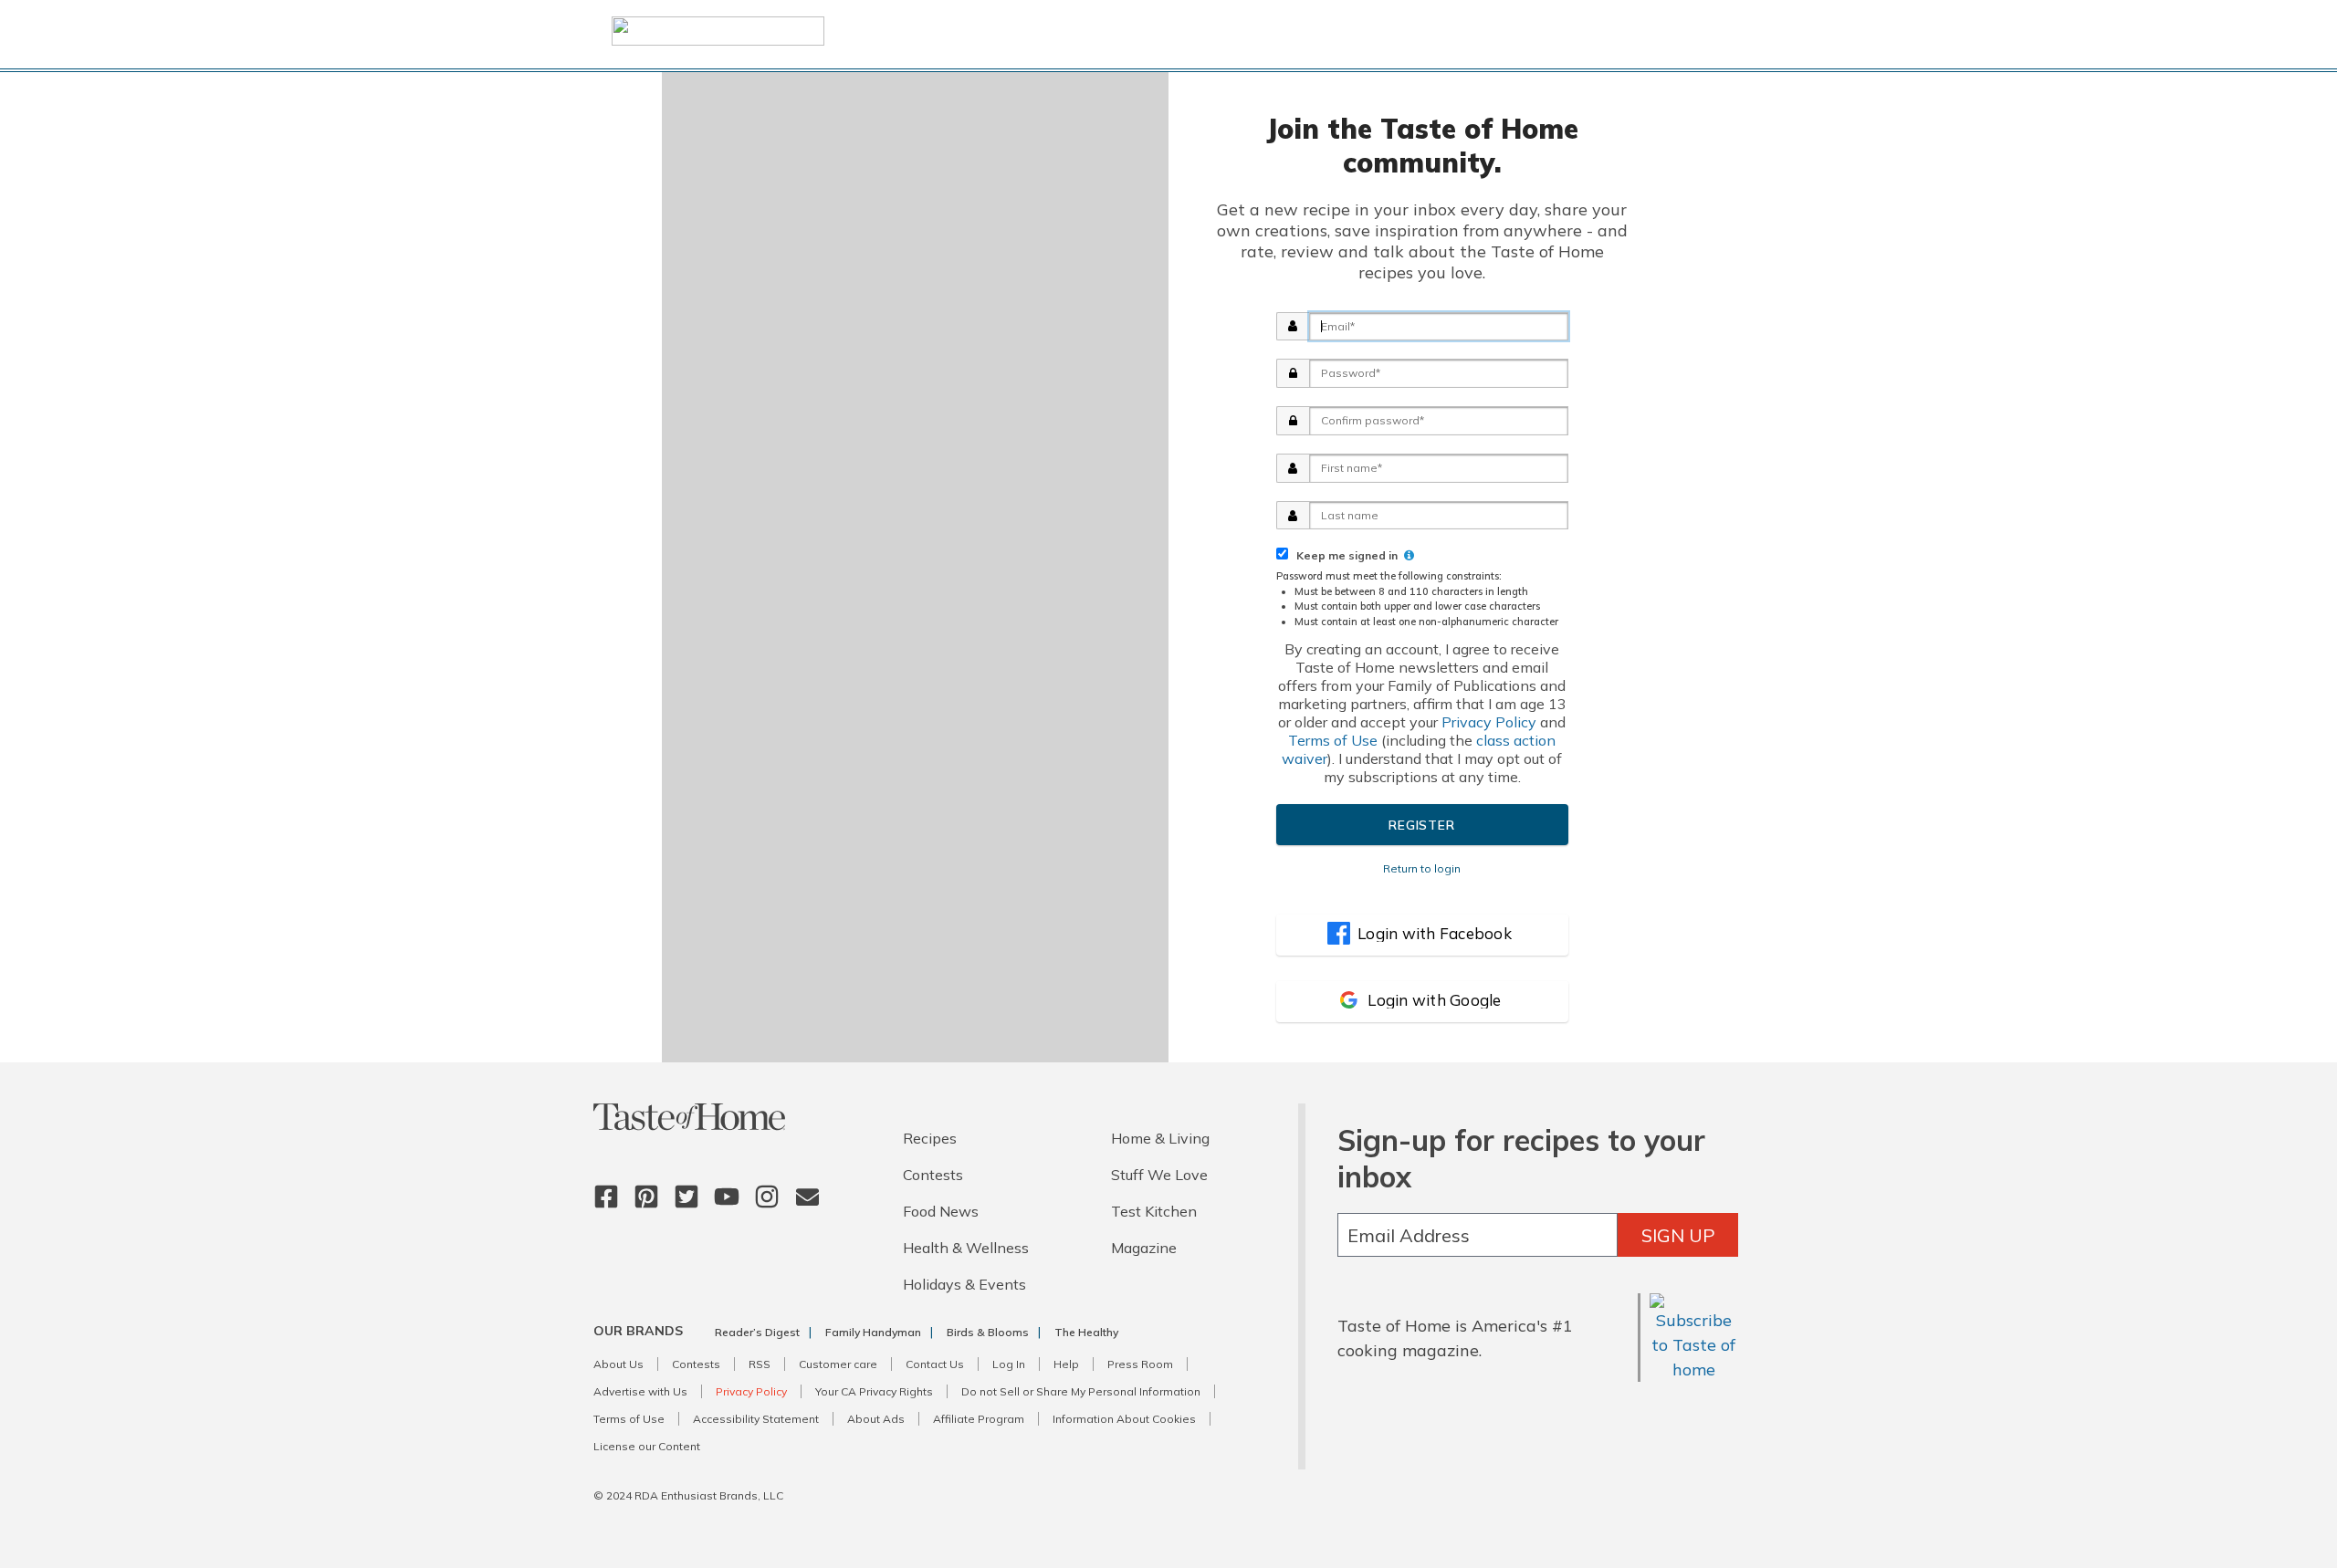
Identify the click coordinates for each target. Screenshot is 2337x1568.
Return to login (1422, 868)
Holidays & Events (964, 1284)
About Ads (876, 1419)
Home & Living (1160, 1138)
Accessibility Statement (756, 1419)
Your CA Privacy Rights (874, 1391)
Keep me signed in (1344, 555)
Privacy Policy (1489, 722)
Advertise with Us (640, 1391)
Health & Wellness (966, 1248)
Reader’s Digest (757, 1332)
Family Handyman (873, 1332)
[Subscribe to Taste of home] (1694, 1369)
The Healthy (1086, 1332)
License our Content (647, 1446)
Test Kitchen (1154, 1211)
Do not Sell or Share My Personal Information (1081, 1391)
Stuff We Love (1159, 1175)
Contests (933, 1175)
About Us (618, 1364)
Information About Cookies (1124, 1419)
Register (1421, 825)
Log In (1009, 1364)
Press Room (1140, 1364)
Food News (941, 1211)
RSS (760, 1364)
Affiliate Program (979, 1419)
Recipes (930, 1138)
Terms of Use (1333, 740)
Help (1066, 1364)
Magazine (1144, 1248)
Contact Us (935, 1364)
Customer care (838, 1364)
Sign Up (1678, 1235)
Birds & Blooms (988, 1332)
